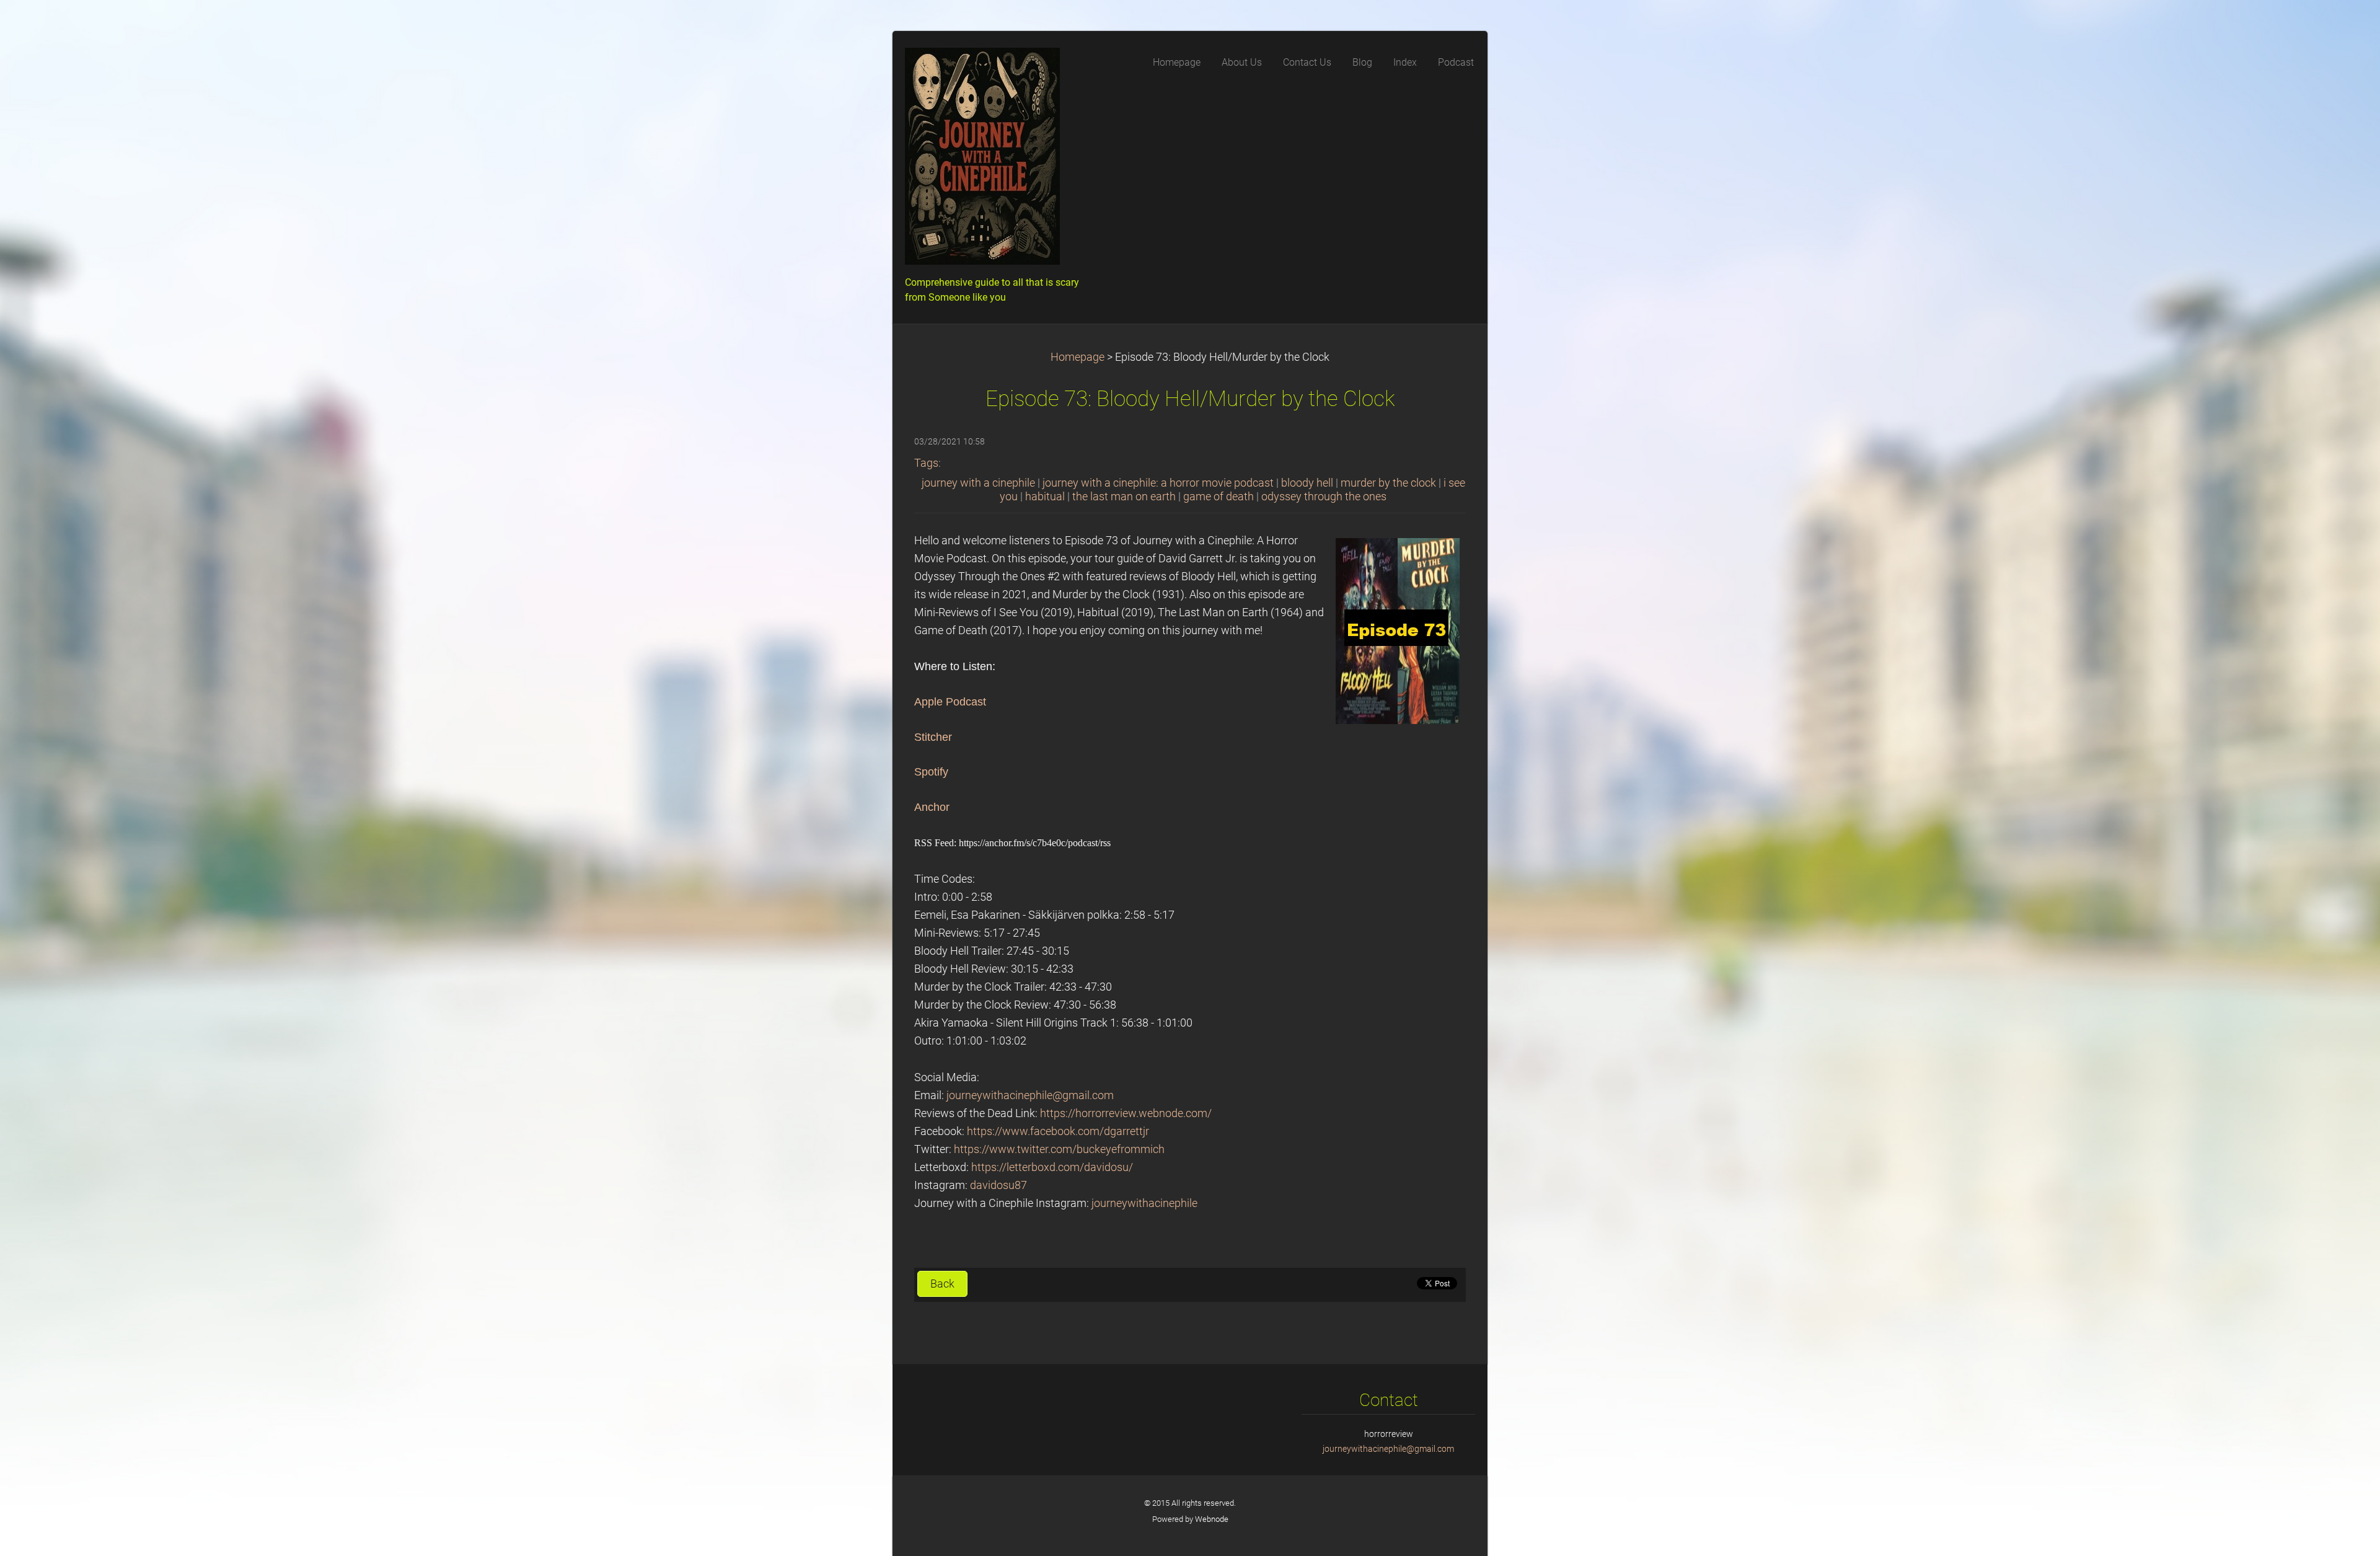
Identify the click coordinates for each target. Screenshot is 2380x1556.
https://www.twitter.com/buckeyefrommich (1059, 1149)
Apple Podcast (950, 702)
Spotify (931, 772)
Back (942, 1284)
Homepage (1078, 357)
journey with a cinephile (978, 483)
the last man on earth (1124, 497)
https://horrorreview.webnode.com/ (1126, 1113)
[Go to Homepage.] (998, 160)
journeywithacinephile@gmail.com (1030, 1095)
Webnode (1212, 1519)
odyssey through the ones (1324, 497)
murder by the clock (1388, 483)
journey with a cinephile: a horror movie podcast (1158, 483)
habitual (1045, 497)
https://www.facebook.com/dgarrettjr (1058, 1131)
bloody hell (1307, 483)
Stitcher (933, 737)
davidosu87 (998, 1185)
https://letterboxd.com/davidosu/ (1052, 1167)
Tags (926, 463)
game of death (1219, 497)
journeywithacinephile (1144, 1203)
